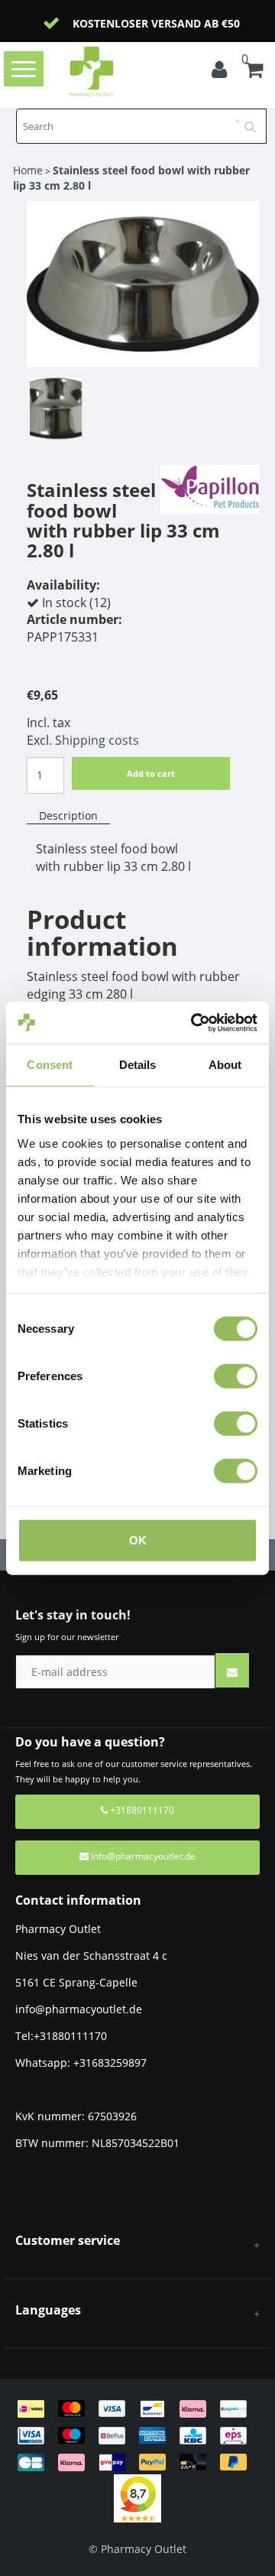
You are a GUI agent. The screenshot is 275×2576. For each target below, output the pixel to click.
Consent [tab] (50, 1065)
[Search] (255, 121)
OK (138, 1540)
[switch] (236, 1376)
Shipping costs (97, 740)
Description (68, 815)
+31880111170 (141, 1810)
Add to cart (151, 773)
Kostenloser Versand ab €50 (156, 23)
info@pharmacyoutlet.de (143, 1856)
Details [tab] (138, 1065)
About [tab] (225, 1065)
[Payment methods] (137, 2434)
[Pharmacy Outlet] (116, 71)
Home (28, 170)
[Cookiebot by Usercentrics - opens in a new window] (194, 1022)
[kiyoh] (137, 2498)
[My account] (223, 72)
